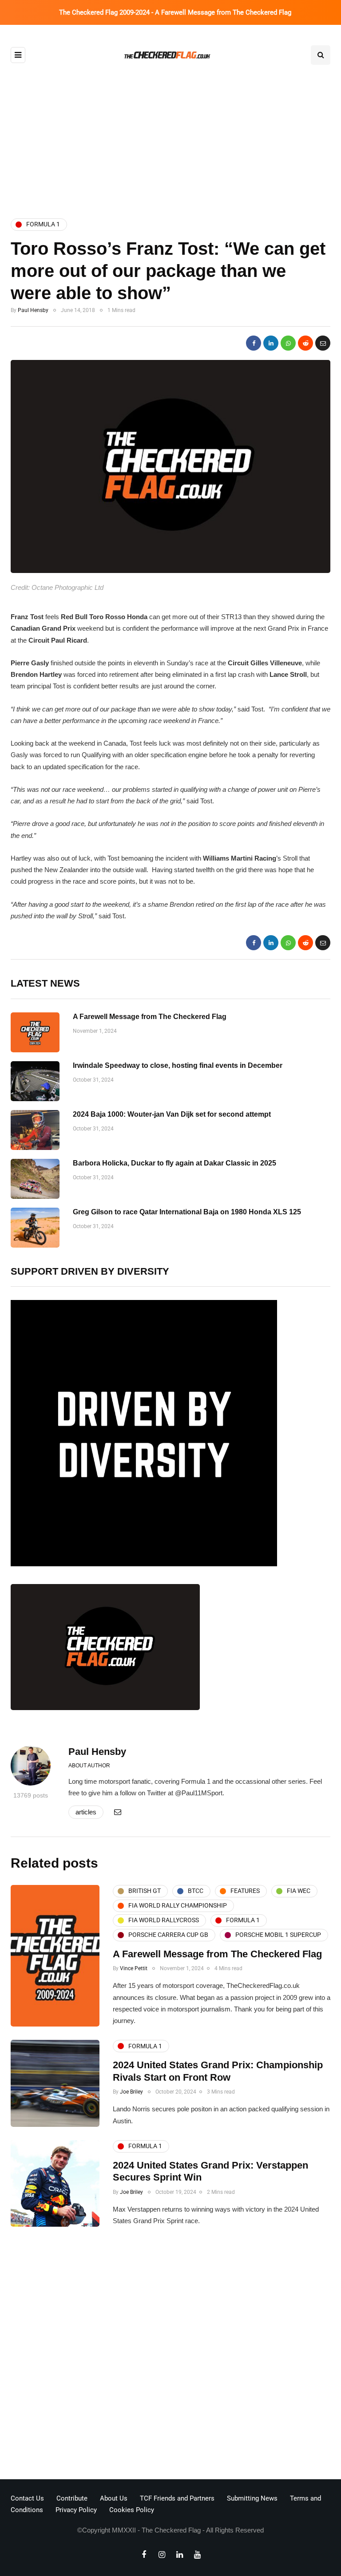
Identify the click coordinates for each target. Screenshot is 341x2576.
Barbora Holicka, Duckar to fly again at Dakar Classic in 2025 (174, 1163)
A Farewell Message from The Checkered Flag (150, 1017)
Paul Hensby (33, 310)
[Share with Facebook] (254, 343)
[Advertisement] (170, 134)
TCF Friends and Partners (177, 2498)
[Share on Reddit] (305, 343)
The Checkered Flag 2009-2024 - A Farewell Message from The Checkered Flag (175, 12)
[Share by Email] (323, 343)
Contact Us (27, 2498)
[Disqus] (170, 2355)
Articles (86, 1812)
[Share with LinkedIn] (271, 343)
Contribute (72, 2498)
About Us (114, 2498)
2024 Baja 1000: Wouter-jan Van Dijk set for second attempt (172, 1114)
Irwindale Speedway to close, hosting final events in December (178, 1065)
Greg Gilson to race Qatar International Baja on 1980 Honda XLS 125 (187, 1212)
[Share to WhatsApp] (288, 343)
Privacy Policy (76, 2510)
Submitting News (252, 2498)
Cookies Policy (132, 2510)
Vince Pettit (134, 1968)
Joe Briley (131, 2092)
